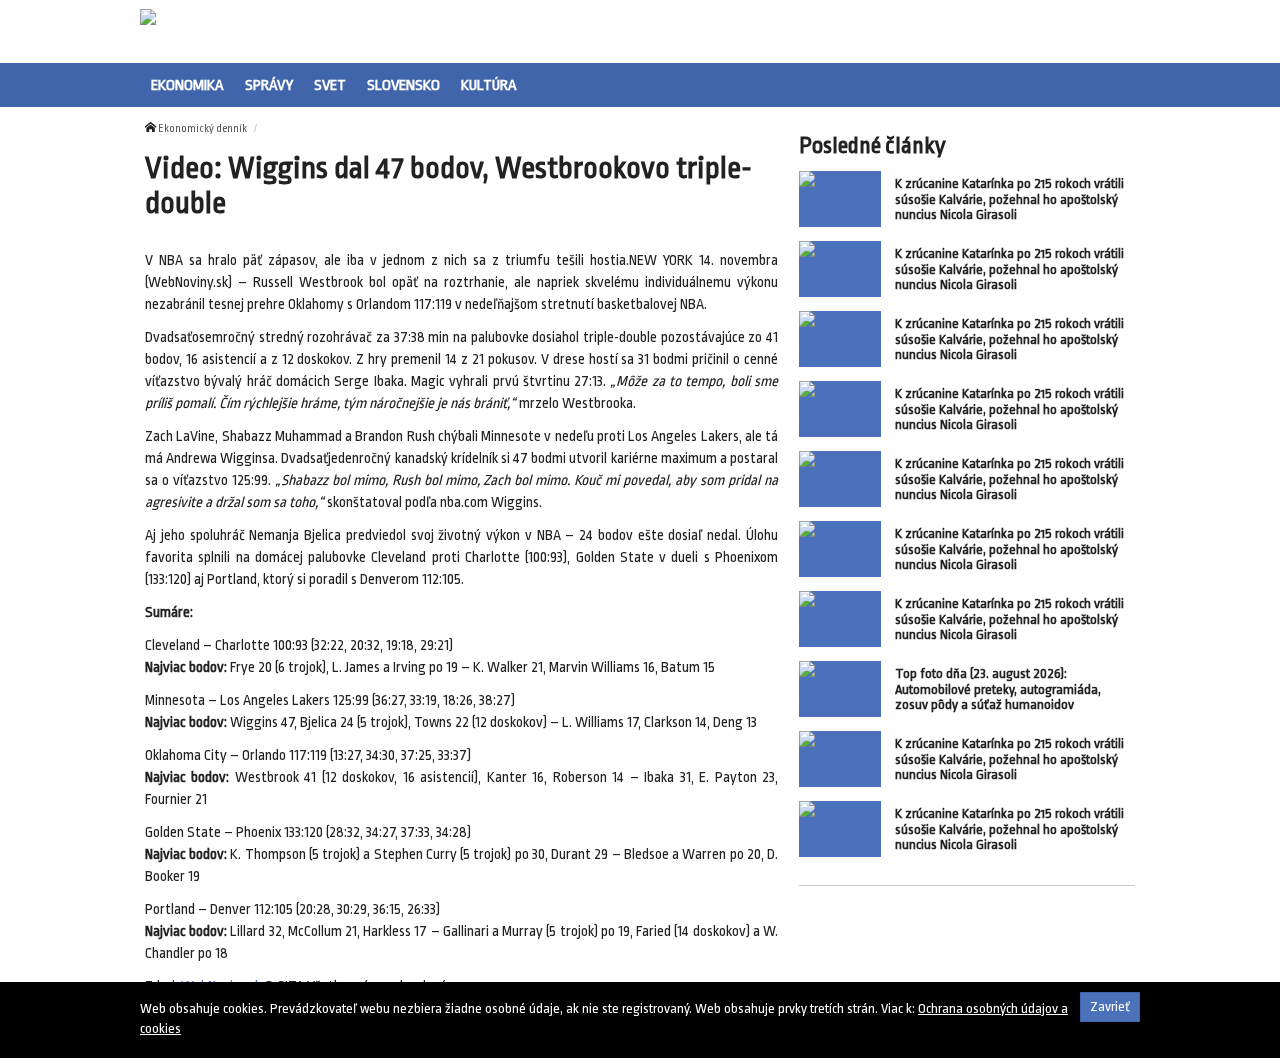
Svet (330, 85)
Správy (269, 85)
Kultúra (489, 85)
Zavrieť (1110, 1006)
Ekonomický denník (202, 129)
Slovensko (403, 85)
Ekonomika (187, 85)
